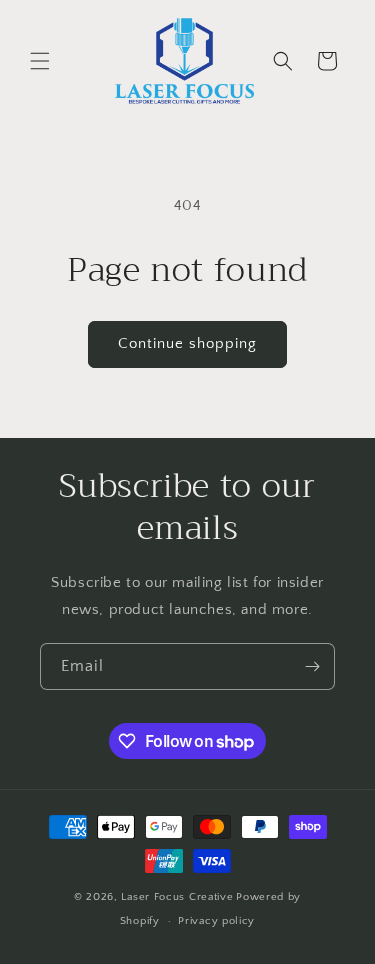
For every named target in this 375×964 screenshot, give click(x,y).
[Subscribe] (312, 666)
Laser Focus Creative (177, 897)
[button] (40, 61)
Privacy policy (216, 921)
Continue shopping (187, 343)
